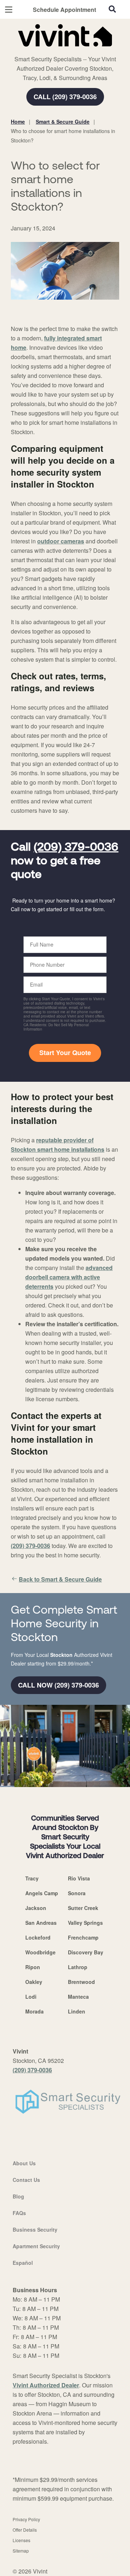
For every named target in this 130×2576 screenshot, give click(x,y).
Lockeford (38, 1937)
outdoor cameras (61, 541)
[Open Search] (112, 9)
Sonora (77, 1893)
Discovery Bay (86, 1952)
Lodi (31, 1997)
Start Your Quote (65, 1053)
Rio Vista (79, 1878)
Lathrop (78, 1967)
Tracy (32, 1878)
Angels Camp (42, 1893)
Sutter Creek (83, 1908)
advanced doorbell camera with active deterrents (69, 1277)
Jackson (36, 1908)
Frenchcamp (83, 1937)
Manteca (78, 1997)
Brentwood (81, 1982)
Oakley (34, 1982)
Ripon (33, 1967)
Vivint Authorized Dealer (46, 2385)
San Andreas (41, 1923)
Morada (34, 2011)
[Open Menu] (9, 10)
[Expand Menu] (77, 50)
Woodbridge (40, 1952)
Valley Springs (85, 1923)
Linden (77, 2011)
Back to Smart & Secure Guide (60, 1579)
